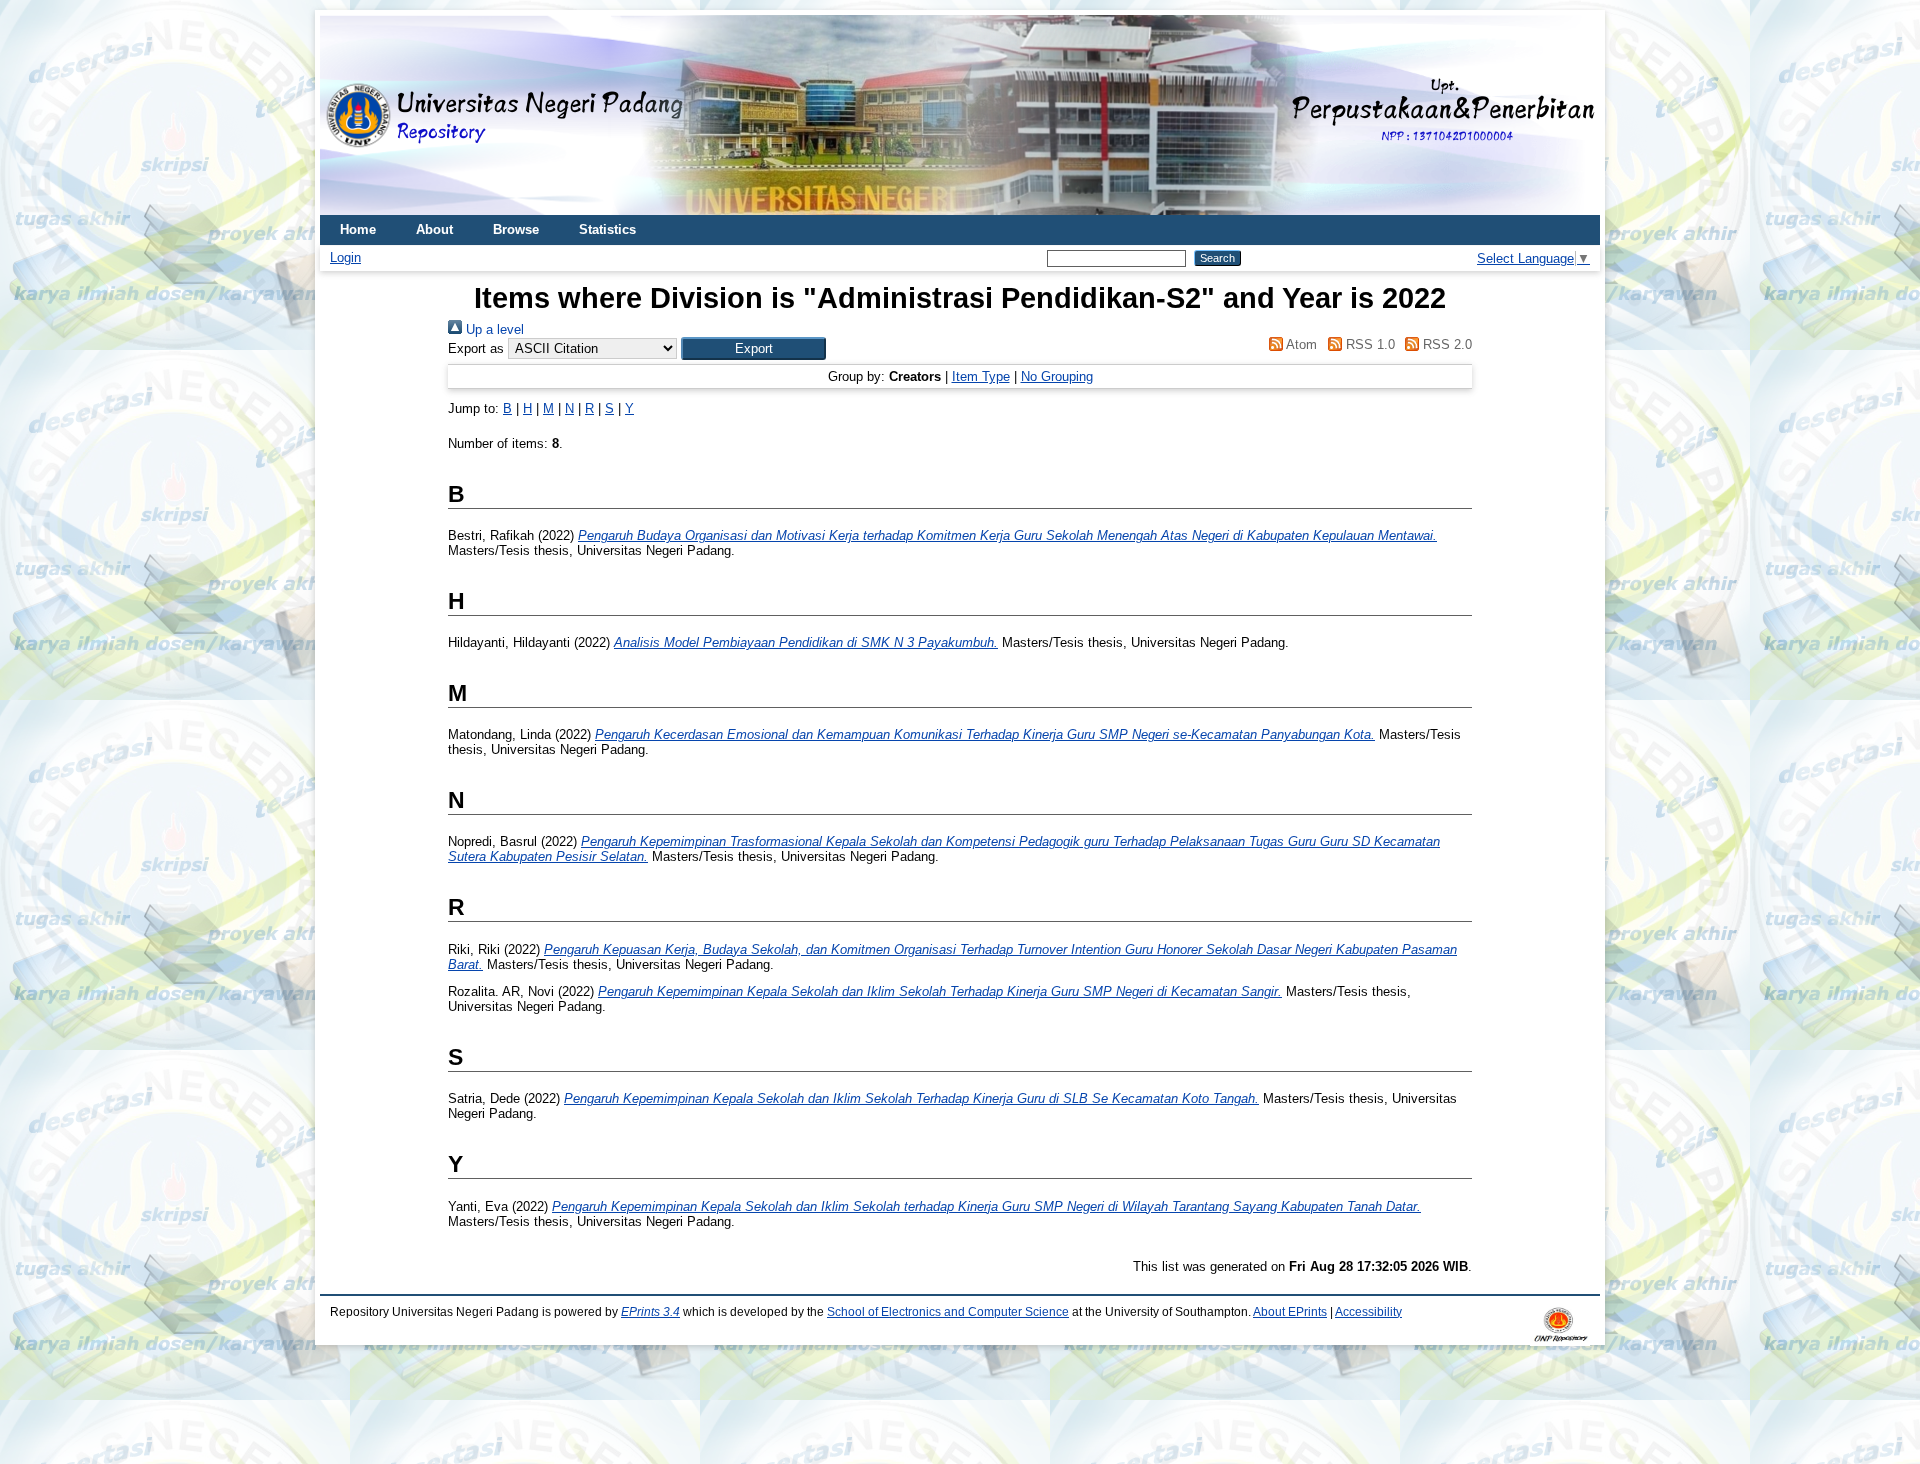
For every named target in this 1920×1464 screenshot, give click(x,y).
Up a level (493, 329)
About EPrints (1290, 1312)
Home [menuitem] (358, 229)
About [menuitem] (434, 229)
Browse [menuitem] (516, 229)
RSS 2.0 (1445, 344)
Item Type (981, 376)
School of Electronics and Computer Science (948, 1312)
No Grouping (1057, 376)
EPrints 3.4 (650, 1312)
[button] (753, 348)
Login (345, 257)
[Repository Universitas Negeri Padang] (350, 115)
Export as (476, 348)
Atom (1300, 344)
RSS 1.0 (1368, 344)
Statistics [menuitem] (607, 229)
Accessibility (1368, 1312)
